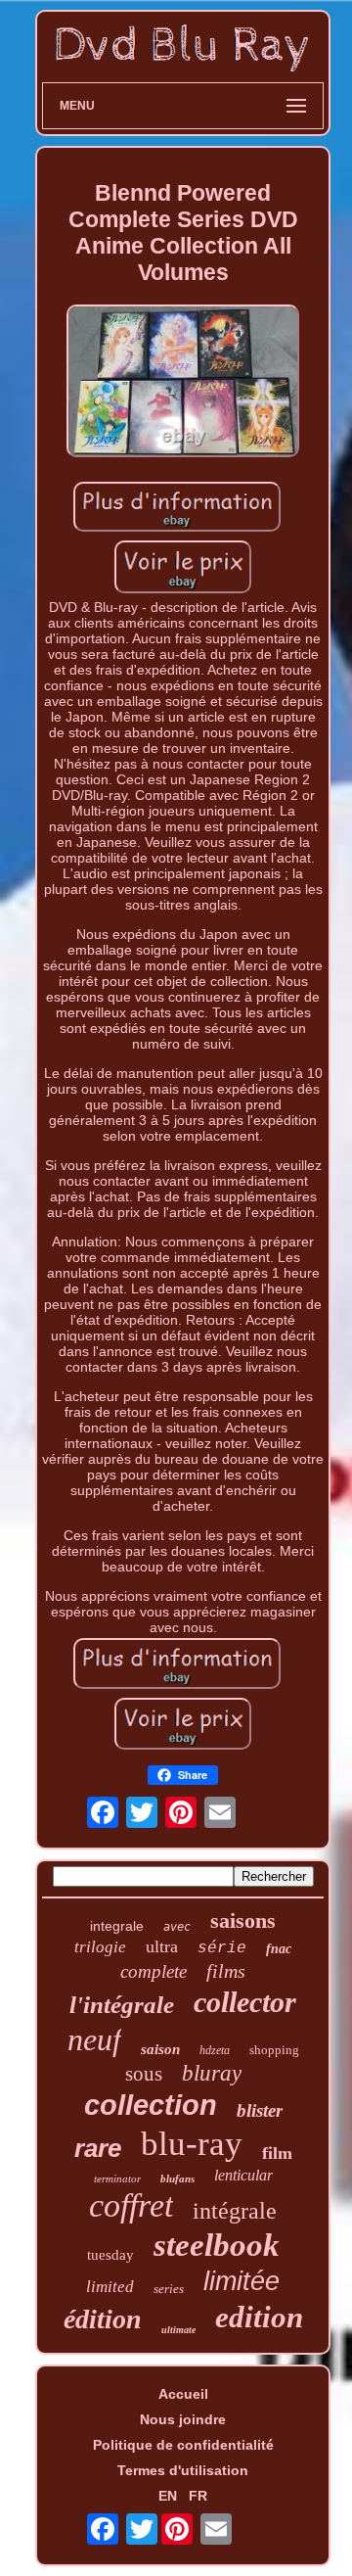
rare (98, 2148)
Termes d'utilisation (183, 2470)
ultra (162, 1946)
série (222, 1948)
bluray (212, 2073)
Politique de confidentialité (183, 2445)
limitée (242, 2281)
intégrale (235, 2211)
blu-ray (192, 2144)
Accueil (183, 2394)
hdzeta (215, 2050)
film (277, 2153)
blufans (177, 2178)
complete (154, 1971)
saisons (243, 1920)
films (226, 1971)
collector (245, 2002)
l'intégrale (122, 2005)
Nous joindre (183, 2419)
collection (151, 2105)
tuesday (110, 2255)
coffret (131, 2205)
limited (110, 2287)
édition (103, 2319)
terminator (117, 2178)
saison (160, 2049)
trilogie (100, 1947)
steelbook (217, 2245)
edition (259, 2317)
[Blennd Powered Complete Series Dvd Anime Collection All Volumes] (183, 382)
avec (177, 1927)
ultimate (178, 2330)
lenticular (243, 2175)
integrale (117, 1926)
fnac (279, 1949)
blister (260, 2110)
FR (198, 2496)
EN (168, 2496)
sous (144, 2074)
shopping (274, 2050)
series (169, 2289)
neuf (94, 2039)
